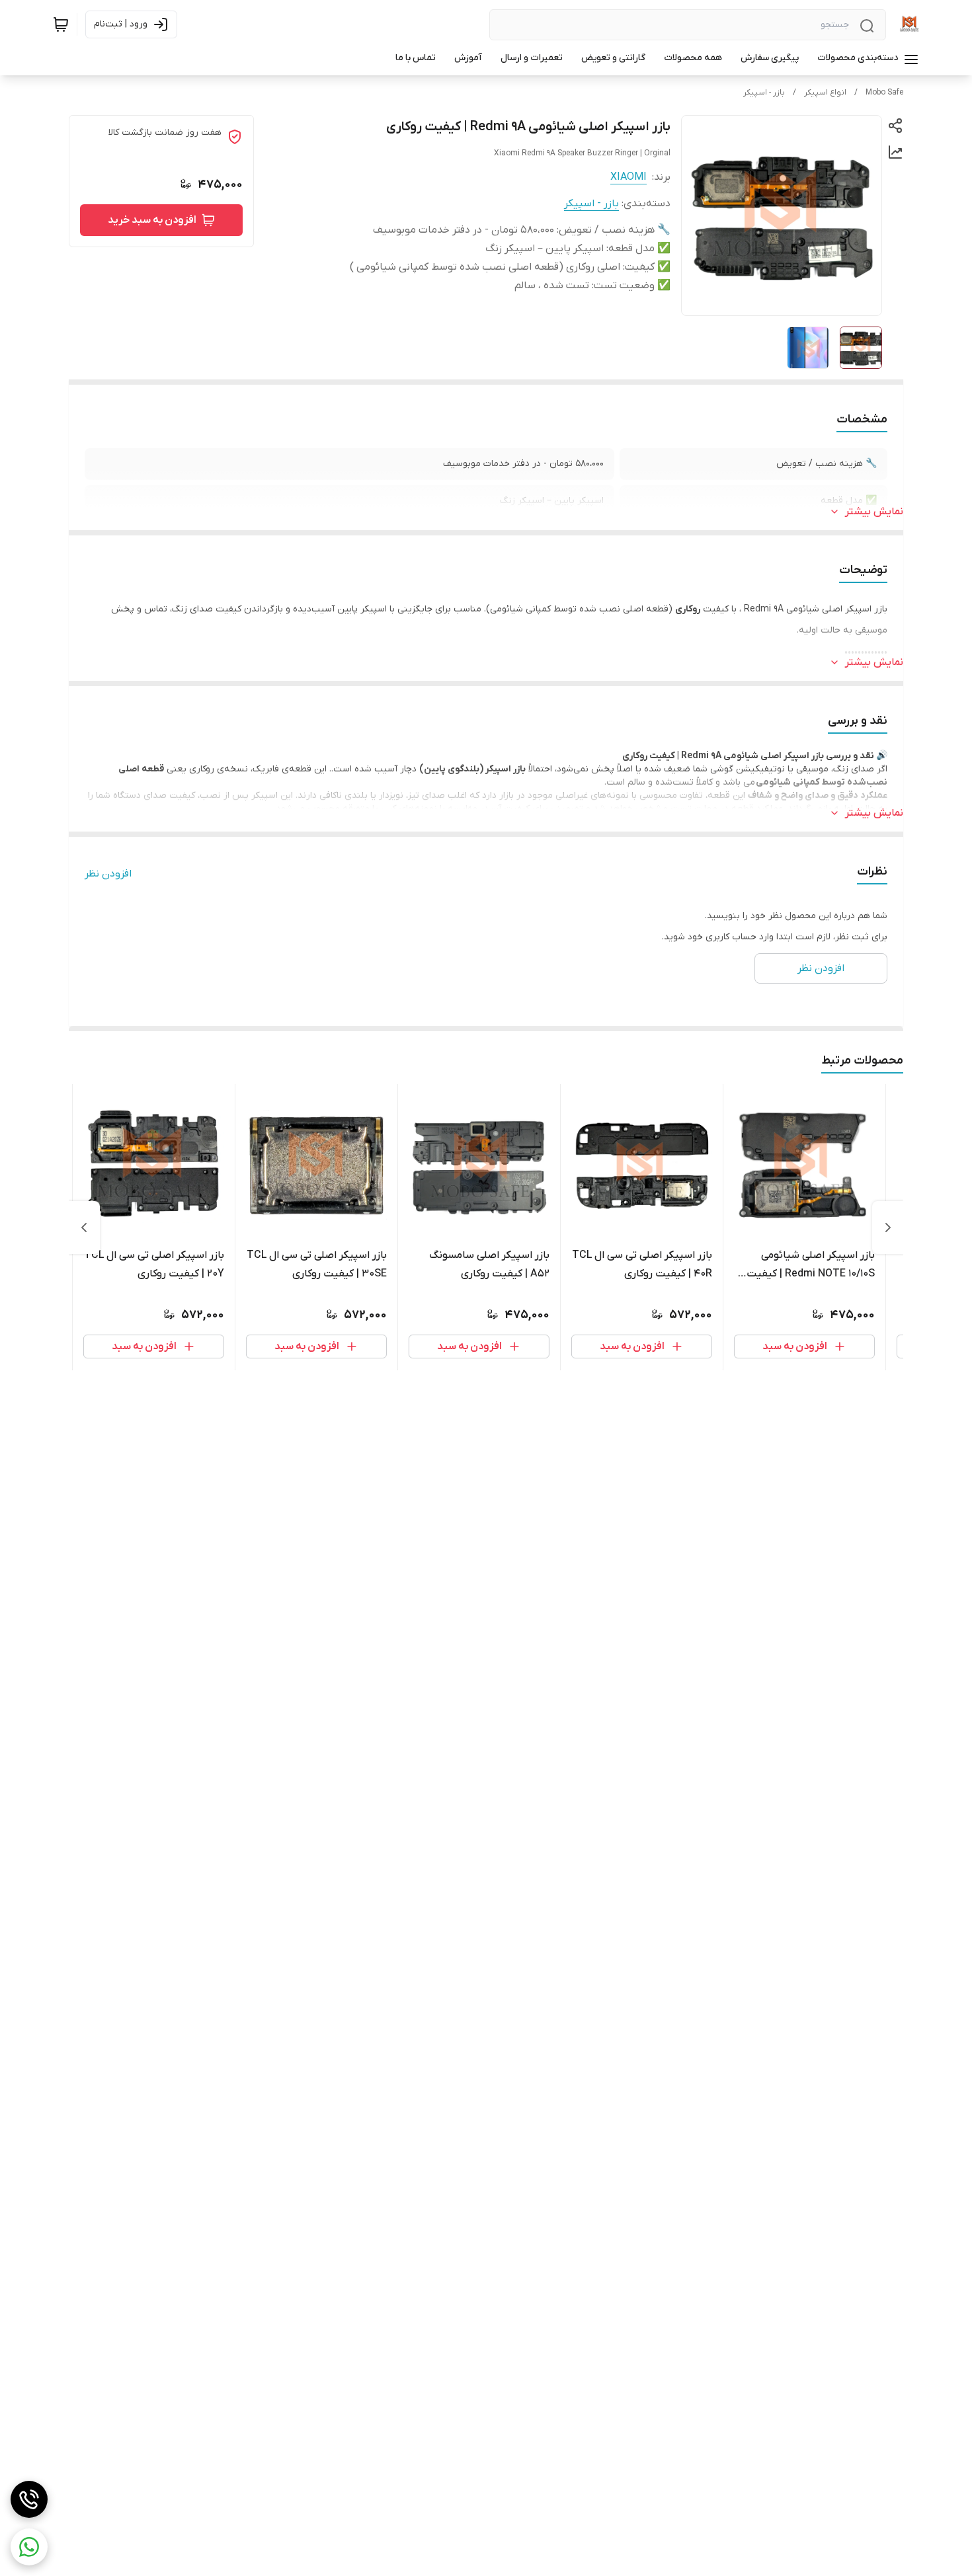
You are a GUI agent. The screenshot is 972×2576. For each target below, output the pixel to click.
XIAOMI (628, 177)
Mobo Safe (884, 93)
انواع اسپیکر (825, 93)
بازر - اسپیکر (764, 93)
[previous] (888, 1228)
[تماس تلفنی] (29, 2499)
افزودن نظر (108, 874)
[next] (84, 1228)
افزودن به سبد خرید (152, 220)
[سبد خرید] (61, 24)
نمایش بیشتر (874, 512)
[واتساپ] (29, 2547)
